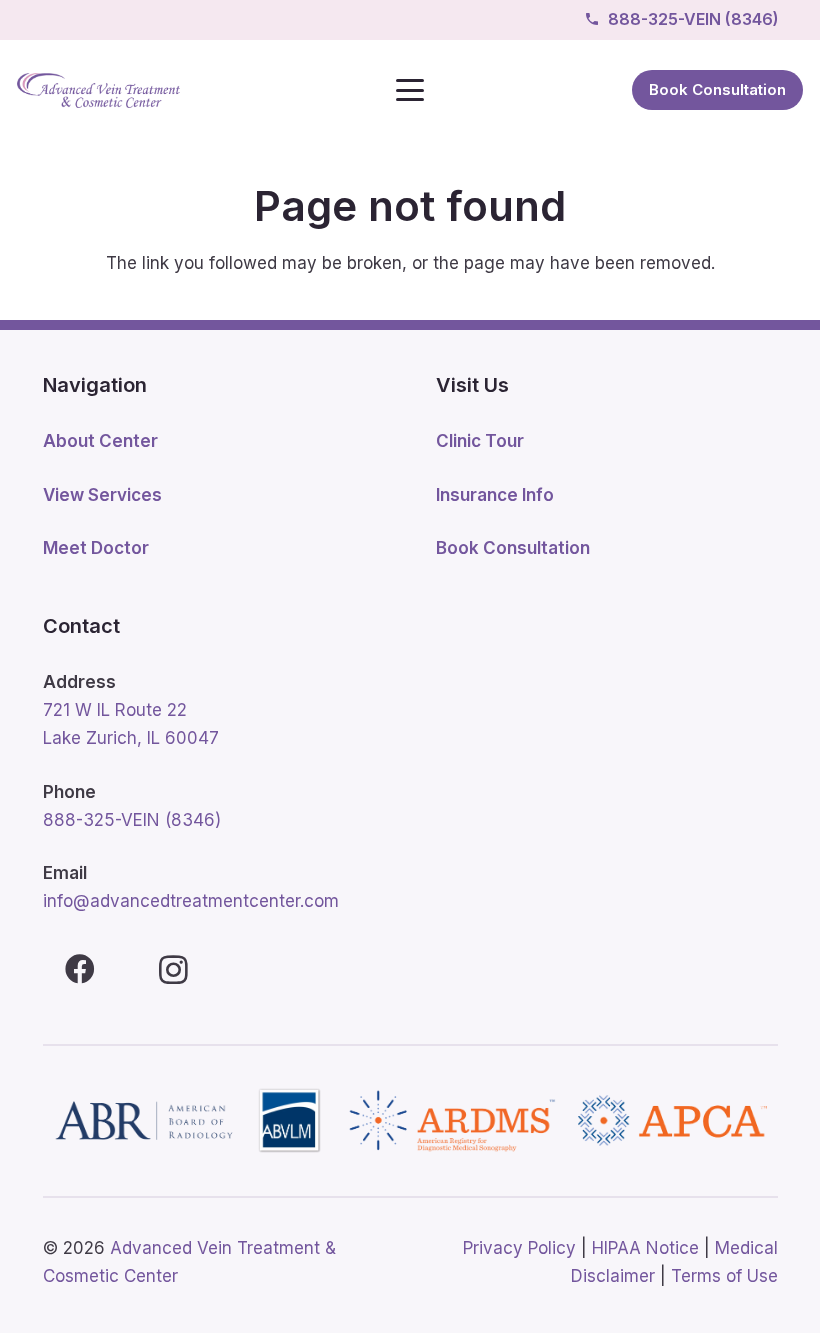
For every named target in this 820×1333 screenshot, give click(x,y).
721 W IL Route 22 (115, 710)
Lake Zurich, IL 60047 (131, 738)
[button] (409, 90)
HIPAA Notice (645, 1248)
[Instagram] (173, 969)
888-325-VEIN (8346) (132, 820)
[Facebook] (80, 969)
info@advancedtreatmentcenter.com (191, 901)
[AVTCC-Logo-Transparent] (98, 90)
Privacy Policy (519, 1248)
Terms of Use (724, 1276)
